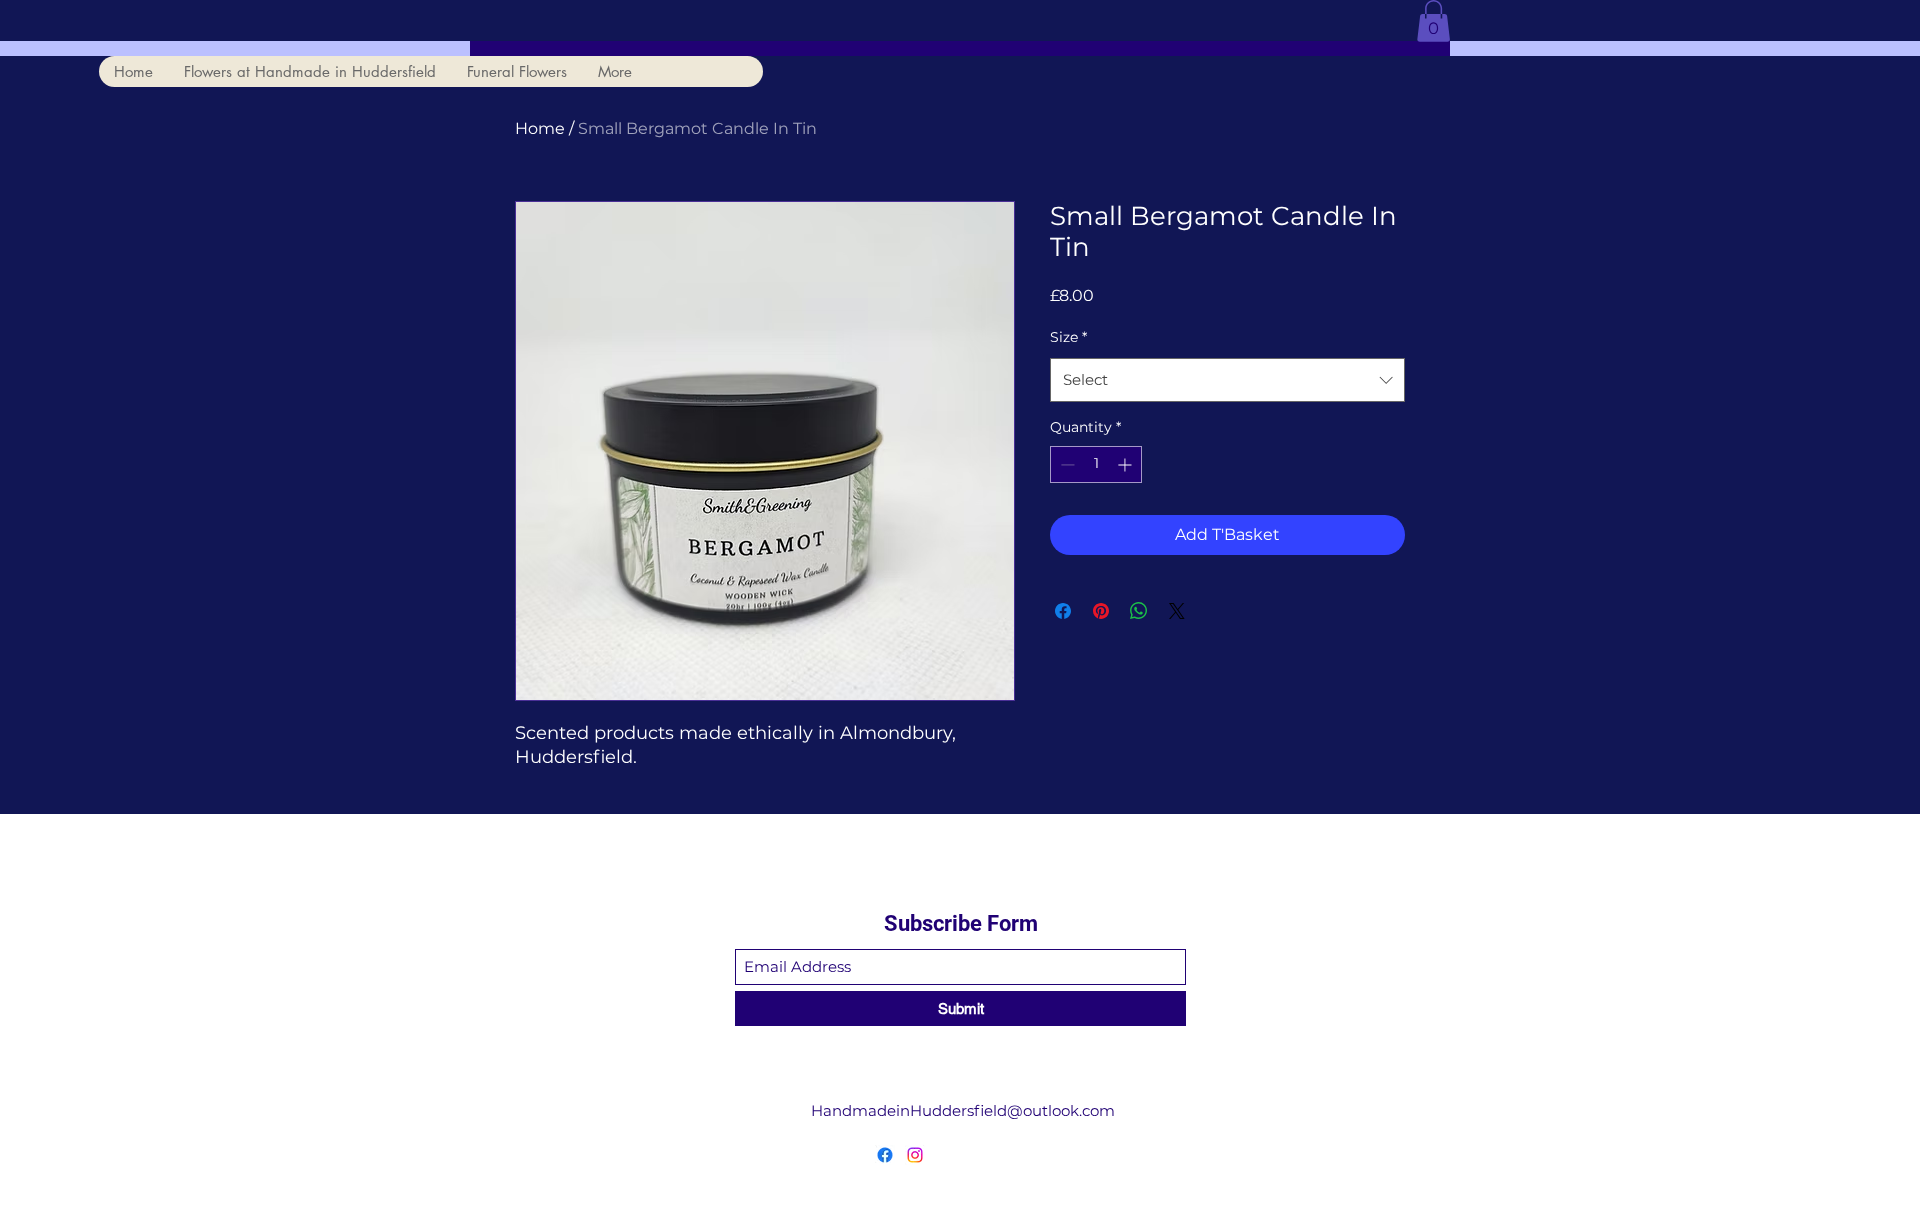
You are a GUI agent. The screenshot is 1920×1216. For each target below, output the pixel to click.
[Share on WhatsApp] (1139, 611)
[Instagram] (915, 1155)
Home (540, 128)
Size (1068, 337)
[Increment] (1126, 464)
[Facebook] (885, 1155)
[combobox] (1227, 380)
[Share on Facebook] (1063, 611)
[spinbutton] (1096, 464)
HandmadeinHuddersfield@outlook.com (963, 1110)
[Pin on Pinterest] (1101, 611)
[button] (1433, 21)
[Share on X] (1177, 611)
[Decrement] (1065, 464)
